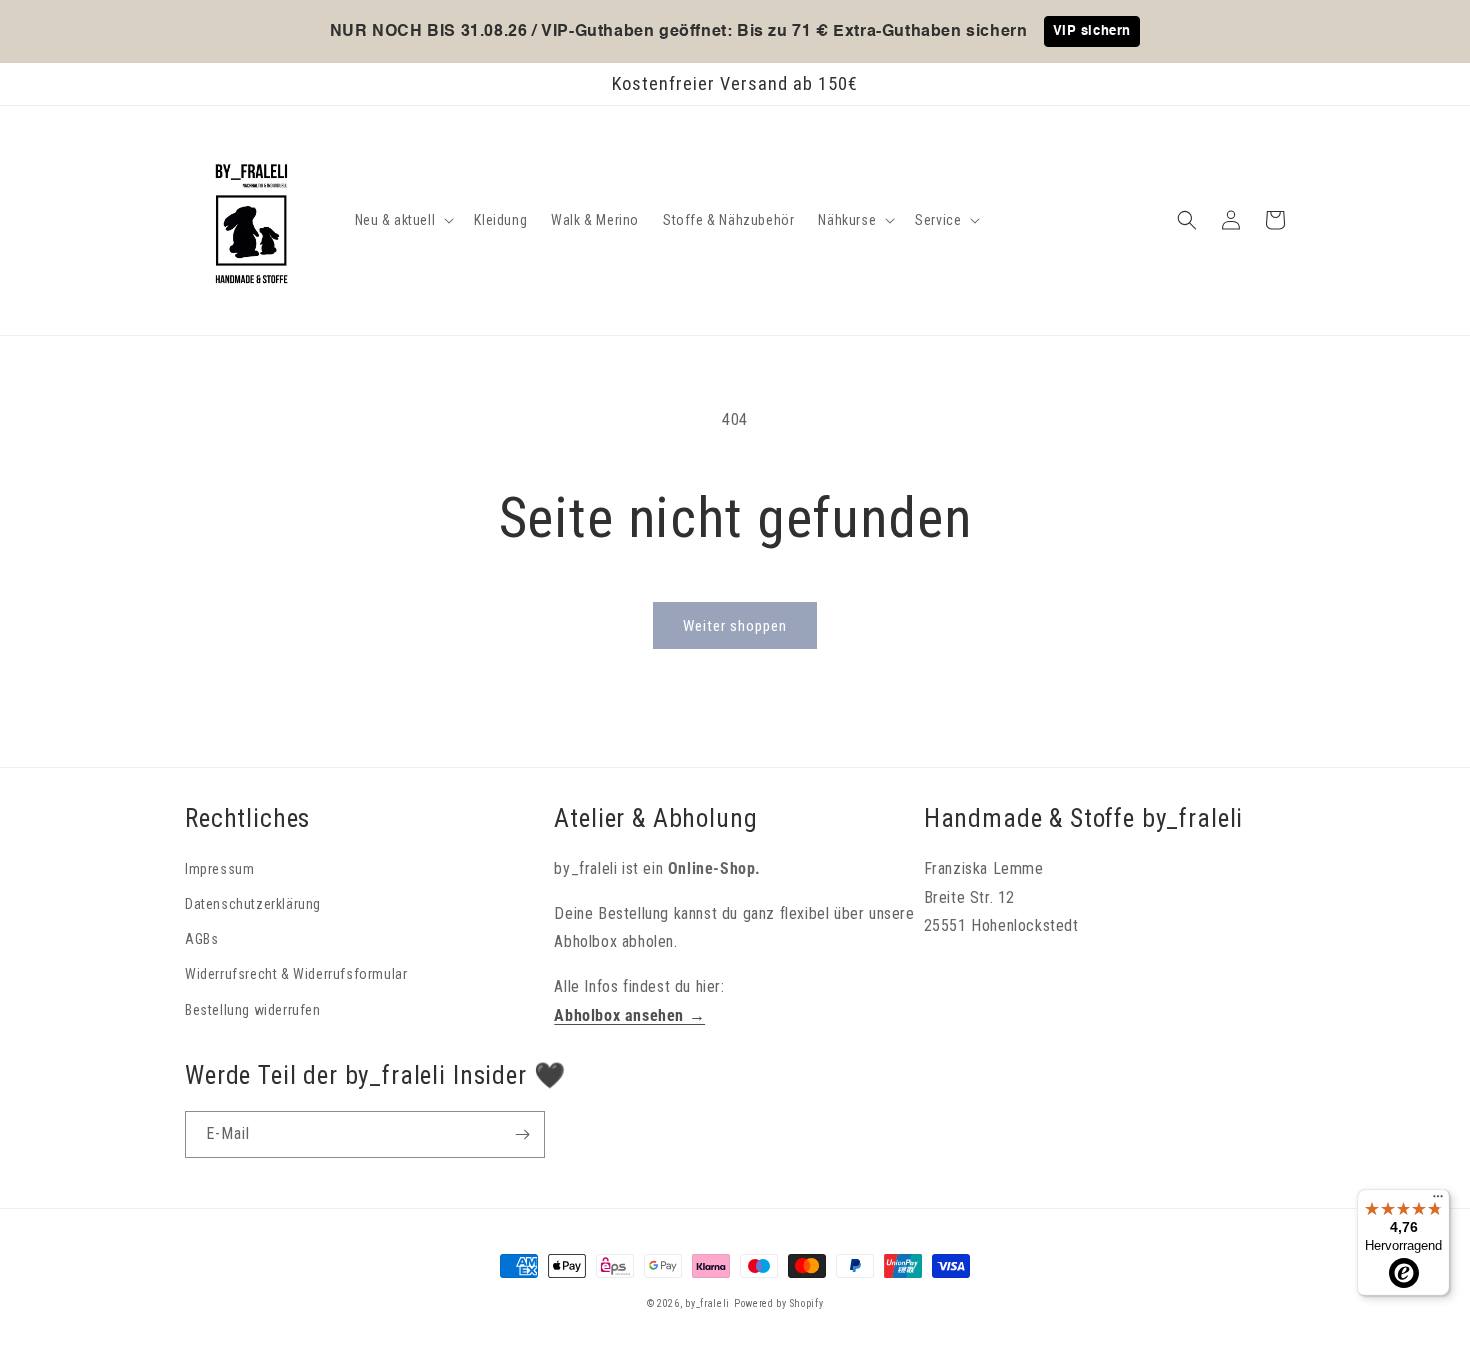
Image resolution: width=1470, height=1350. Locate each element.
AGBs (201, 939)
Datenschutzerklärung (253, 904)
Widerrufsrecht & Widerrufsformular (296, 974)
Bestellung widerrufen (253, 1010)
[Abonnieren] (522, 1134)
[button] (403, 220)
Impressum (219, 869)
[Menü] (1438, 1201)
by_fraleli (707, 1303)
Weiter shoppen (735, 626)
